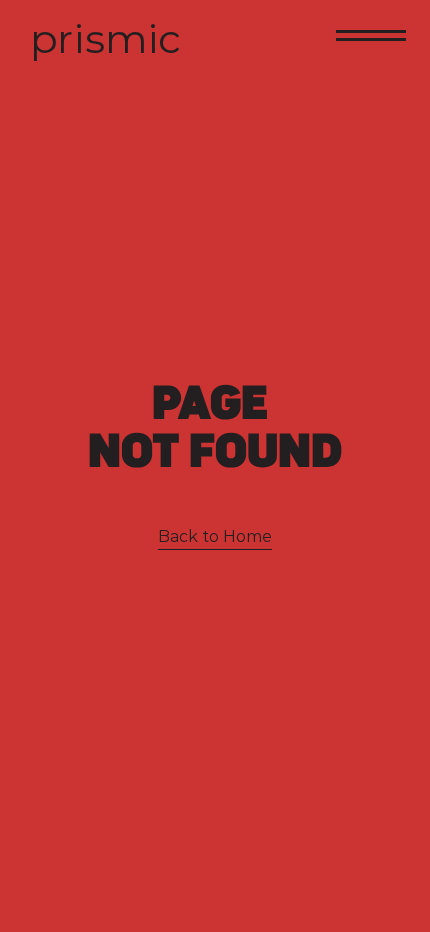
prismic (105, 38)
